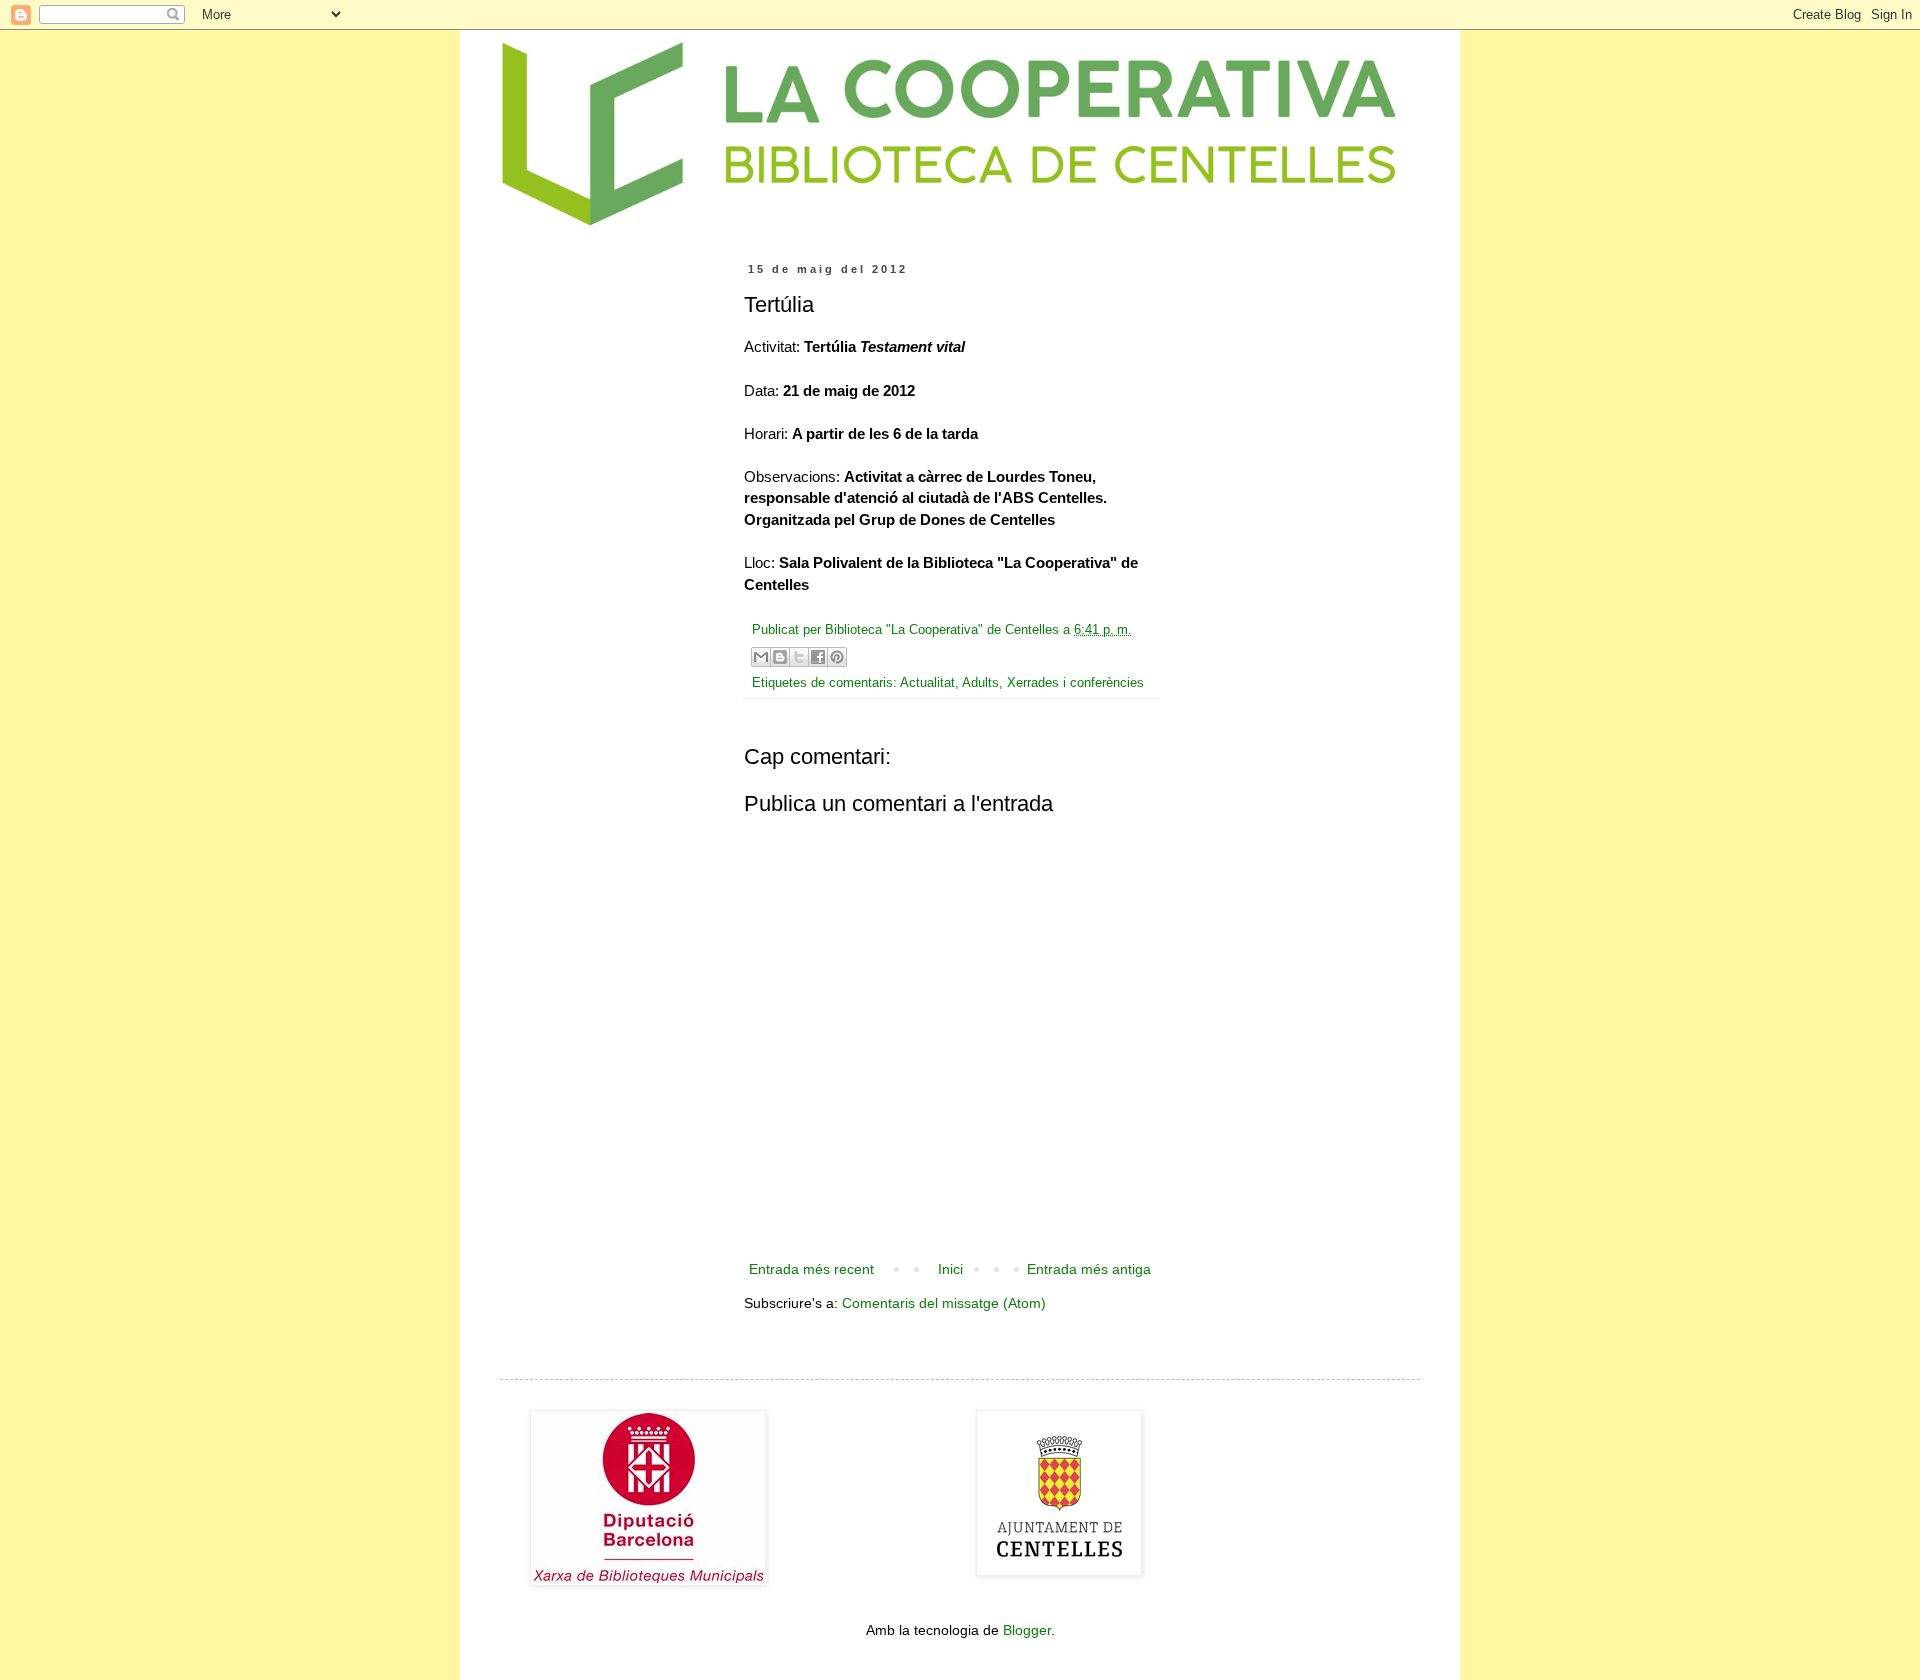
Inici (950, 1269)
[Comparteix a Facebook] (818, 657)
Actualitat (927, 683)
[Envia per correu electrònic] (761, 657)
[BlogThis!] (780, 657)
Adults (980, 683)
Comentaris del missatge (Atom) (944, 1303)
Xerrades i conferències (1075, 683)
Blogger (1027, 1630)
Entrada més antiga (1089, 1269)
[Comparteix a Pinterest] (837, 657)
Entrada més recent (811, 1269)
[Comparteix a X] (799, 657)
